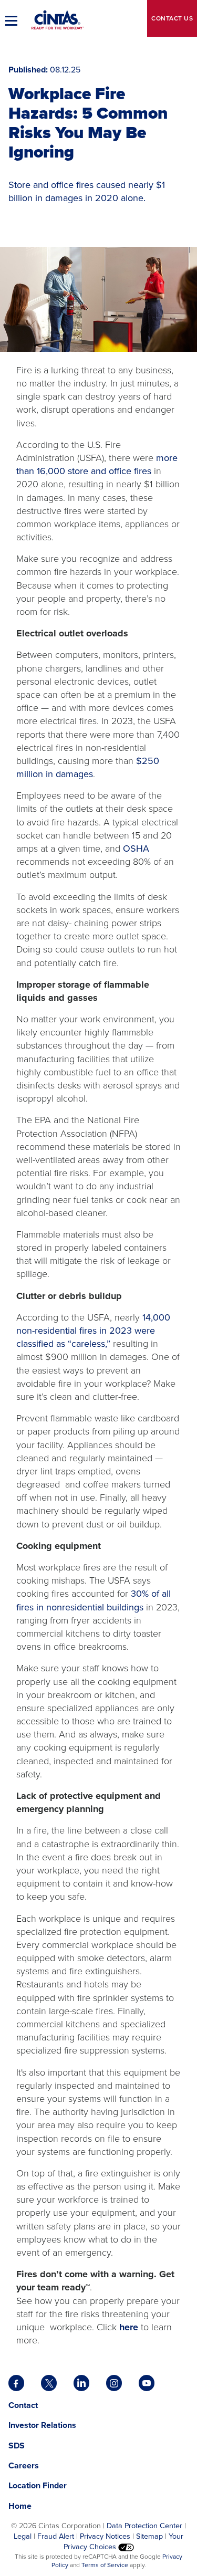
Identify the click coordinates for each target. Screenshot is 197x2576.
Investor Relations (42, 2425)
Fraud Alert (56, 2536)
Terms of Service (105, 2565)
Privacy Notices (105, 2536)
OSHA (136, 849)
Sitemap (149, 2536)
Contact (172, 18)
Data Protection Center (144, 2526)
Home (20, 2506)
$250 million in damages (88, 767)
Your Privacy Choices (124, 2541)
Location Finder (38, 2485)
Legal (23, 2536)
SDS (18, 2446)
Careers (24, 2465)
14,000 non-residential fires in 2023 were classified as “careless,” (93, 1331)
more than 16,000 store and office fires (97, 464)
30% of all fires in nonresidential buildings (94, 1600)
